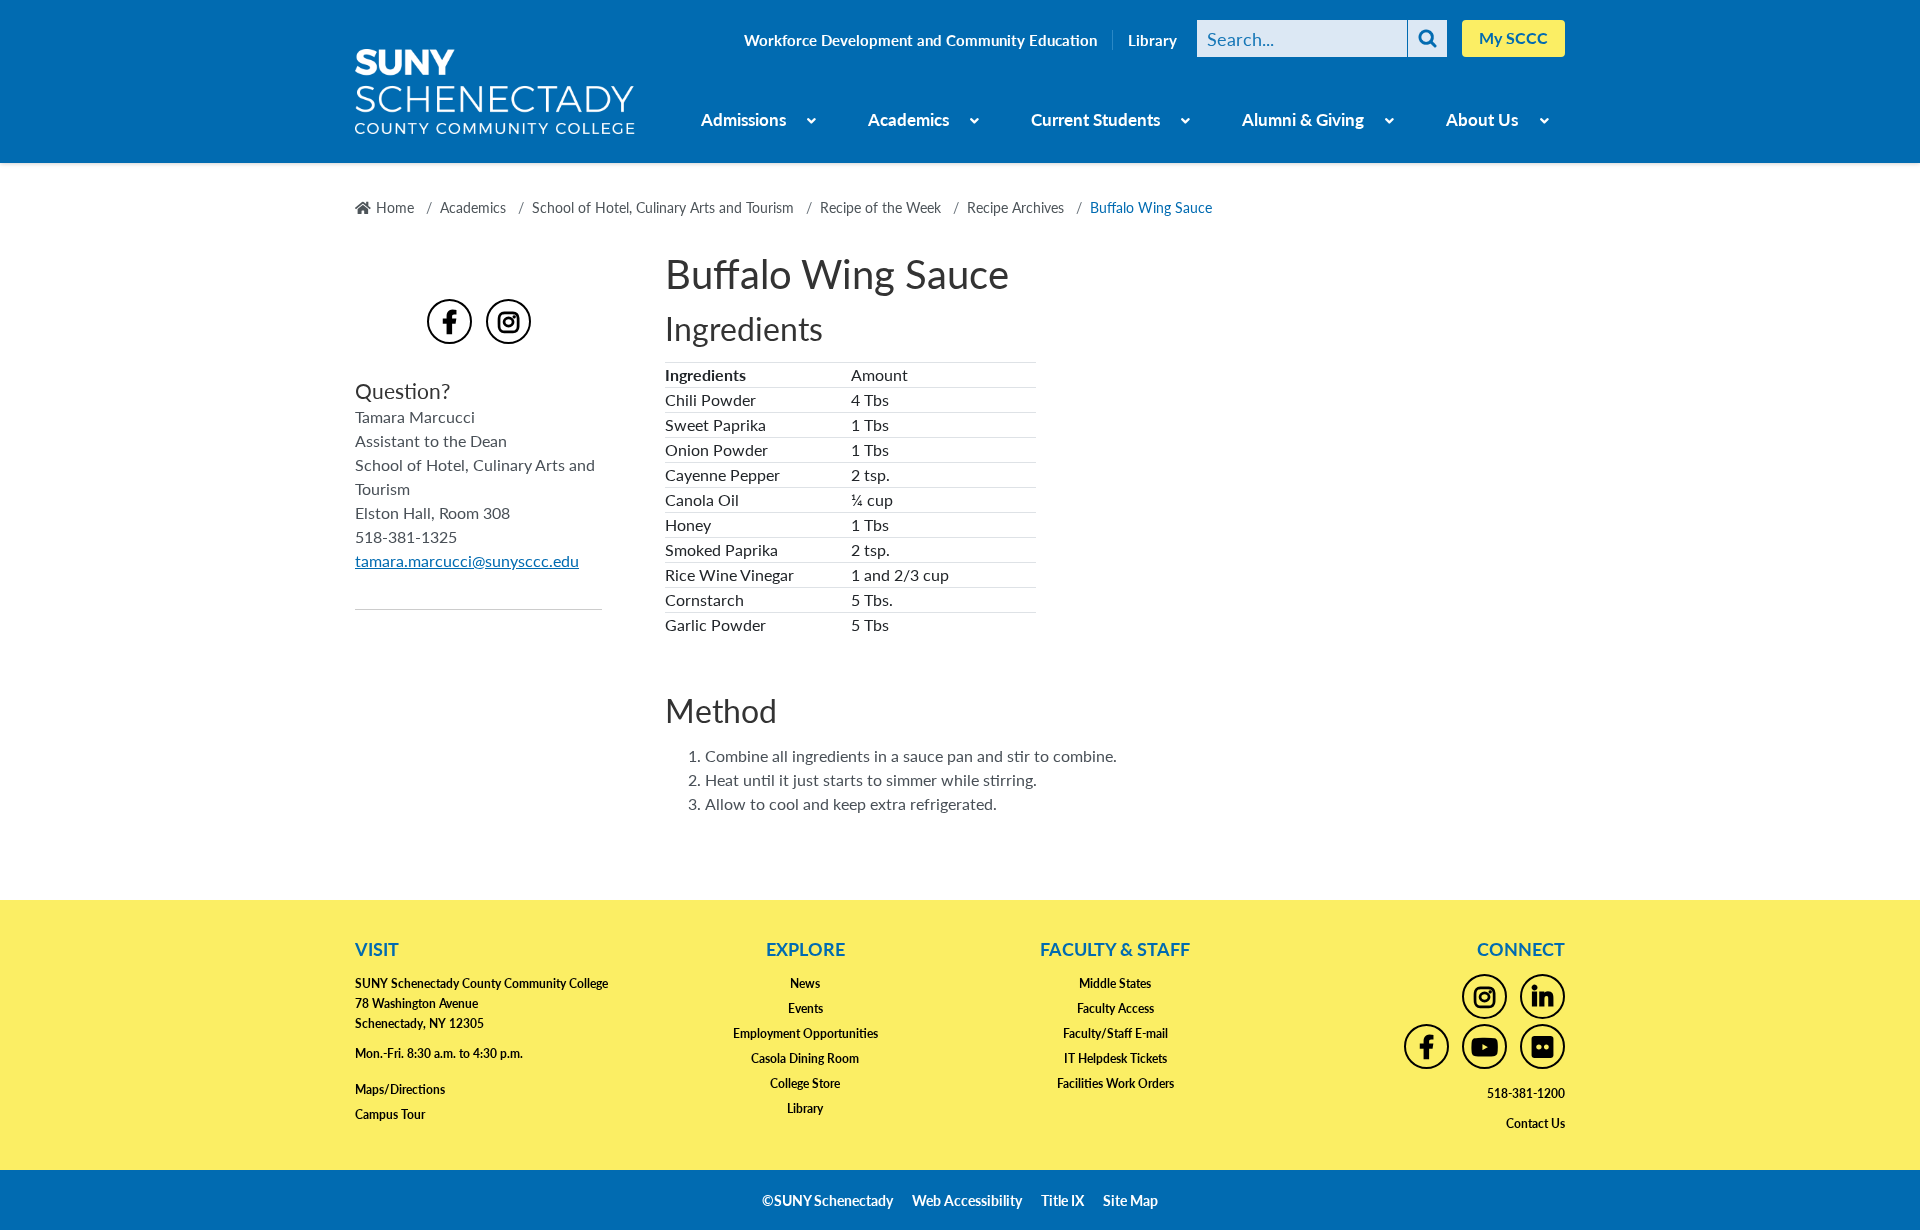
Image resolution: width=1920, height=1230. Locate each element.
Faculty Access (1115, 1008)
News (805, 983)
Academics (908, 119)
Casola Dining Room (805, 1058)
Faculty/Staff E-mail (1115, 1033)
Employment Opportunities (805, 1033)
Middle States (1115, 983)
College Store (805, 1083)
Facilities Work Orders (1115, 1083)
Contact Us (1535, 1123)
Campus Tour (390, 1114)
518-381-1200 (1526, 1093)
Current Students (1095, 119)
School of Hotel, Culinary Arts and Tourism (663, 207)
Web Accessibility (967, 1200)
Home (395, 207)
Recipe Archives (1015, 207)
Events (805, 1008)
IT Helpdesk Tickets (1115, 1058)
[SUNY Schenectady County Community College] (495, 99)
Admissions (743, 119)
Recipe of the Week (880, 207)
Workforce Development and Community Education (920, 40)
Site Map (1130, 1200)
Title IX (1062, 1200)
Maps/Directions (400, 1089)
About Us (1482, 119)
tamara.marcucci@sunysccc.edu (467, 560)
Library (1152, 40)
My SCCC (1513, 37)
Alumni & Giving (1303, 119)
